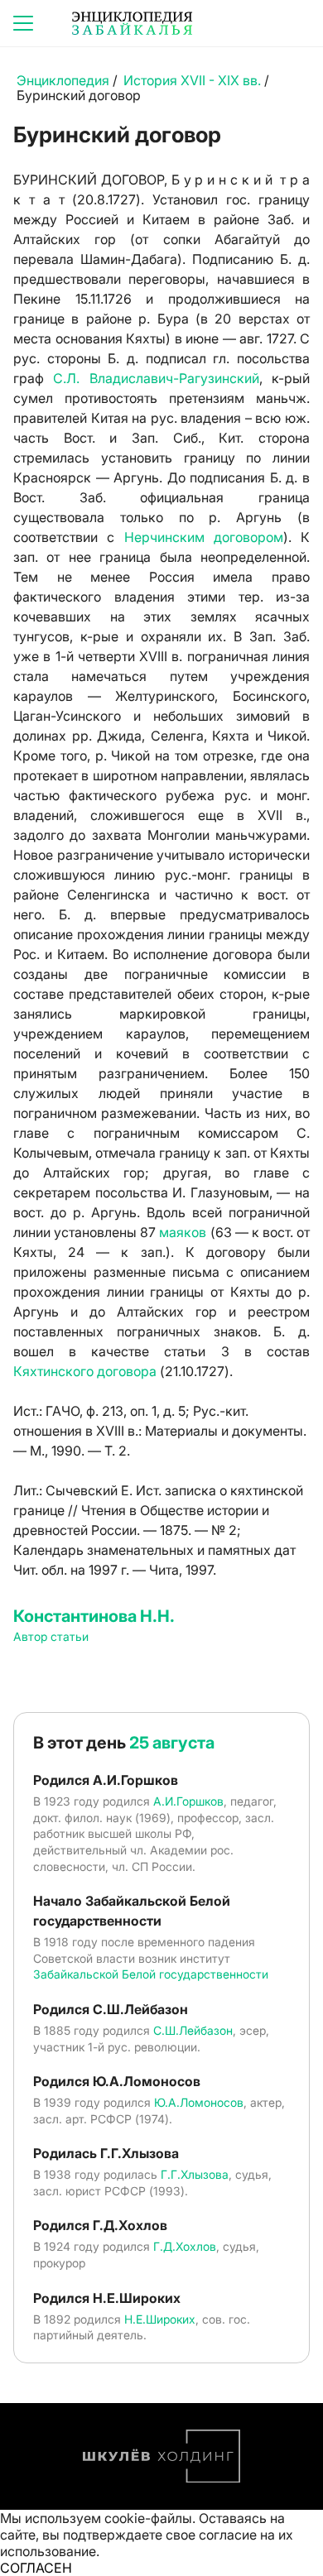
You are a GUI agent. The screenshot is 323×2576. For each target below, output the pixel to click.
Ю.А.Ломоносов (199, 2102)
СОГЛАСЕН (36, 2568)
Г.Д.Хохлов (185, 2246)
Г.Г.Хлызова (195, 2174)
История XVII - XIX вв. (194, 80)
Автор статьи (51, 1636)
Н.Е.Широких (160, 2319)
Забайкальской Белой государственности (151, 1974)
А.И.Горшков (188, 1801)
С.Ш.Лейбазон (193, 2030)
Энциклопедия (63, 80)
